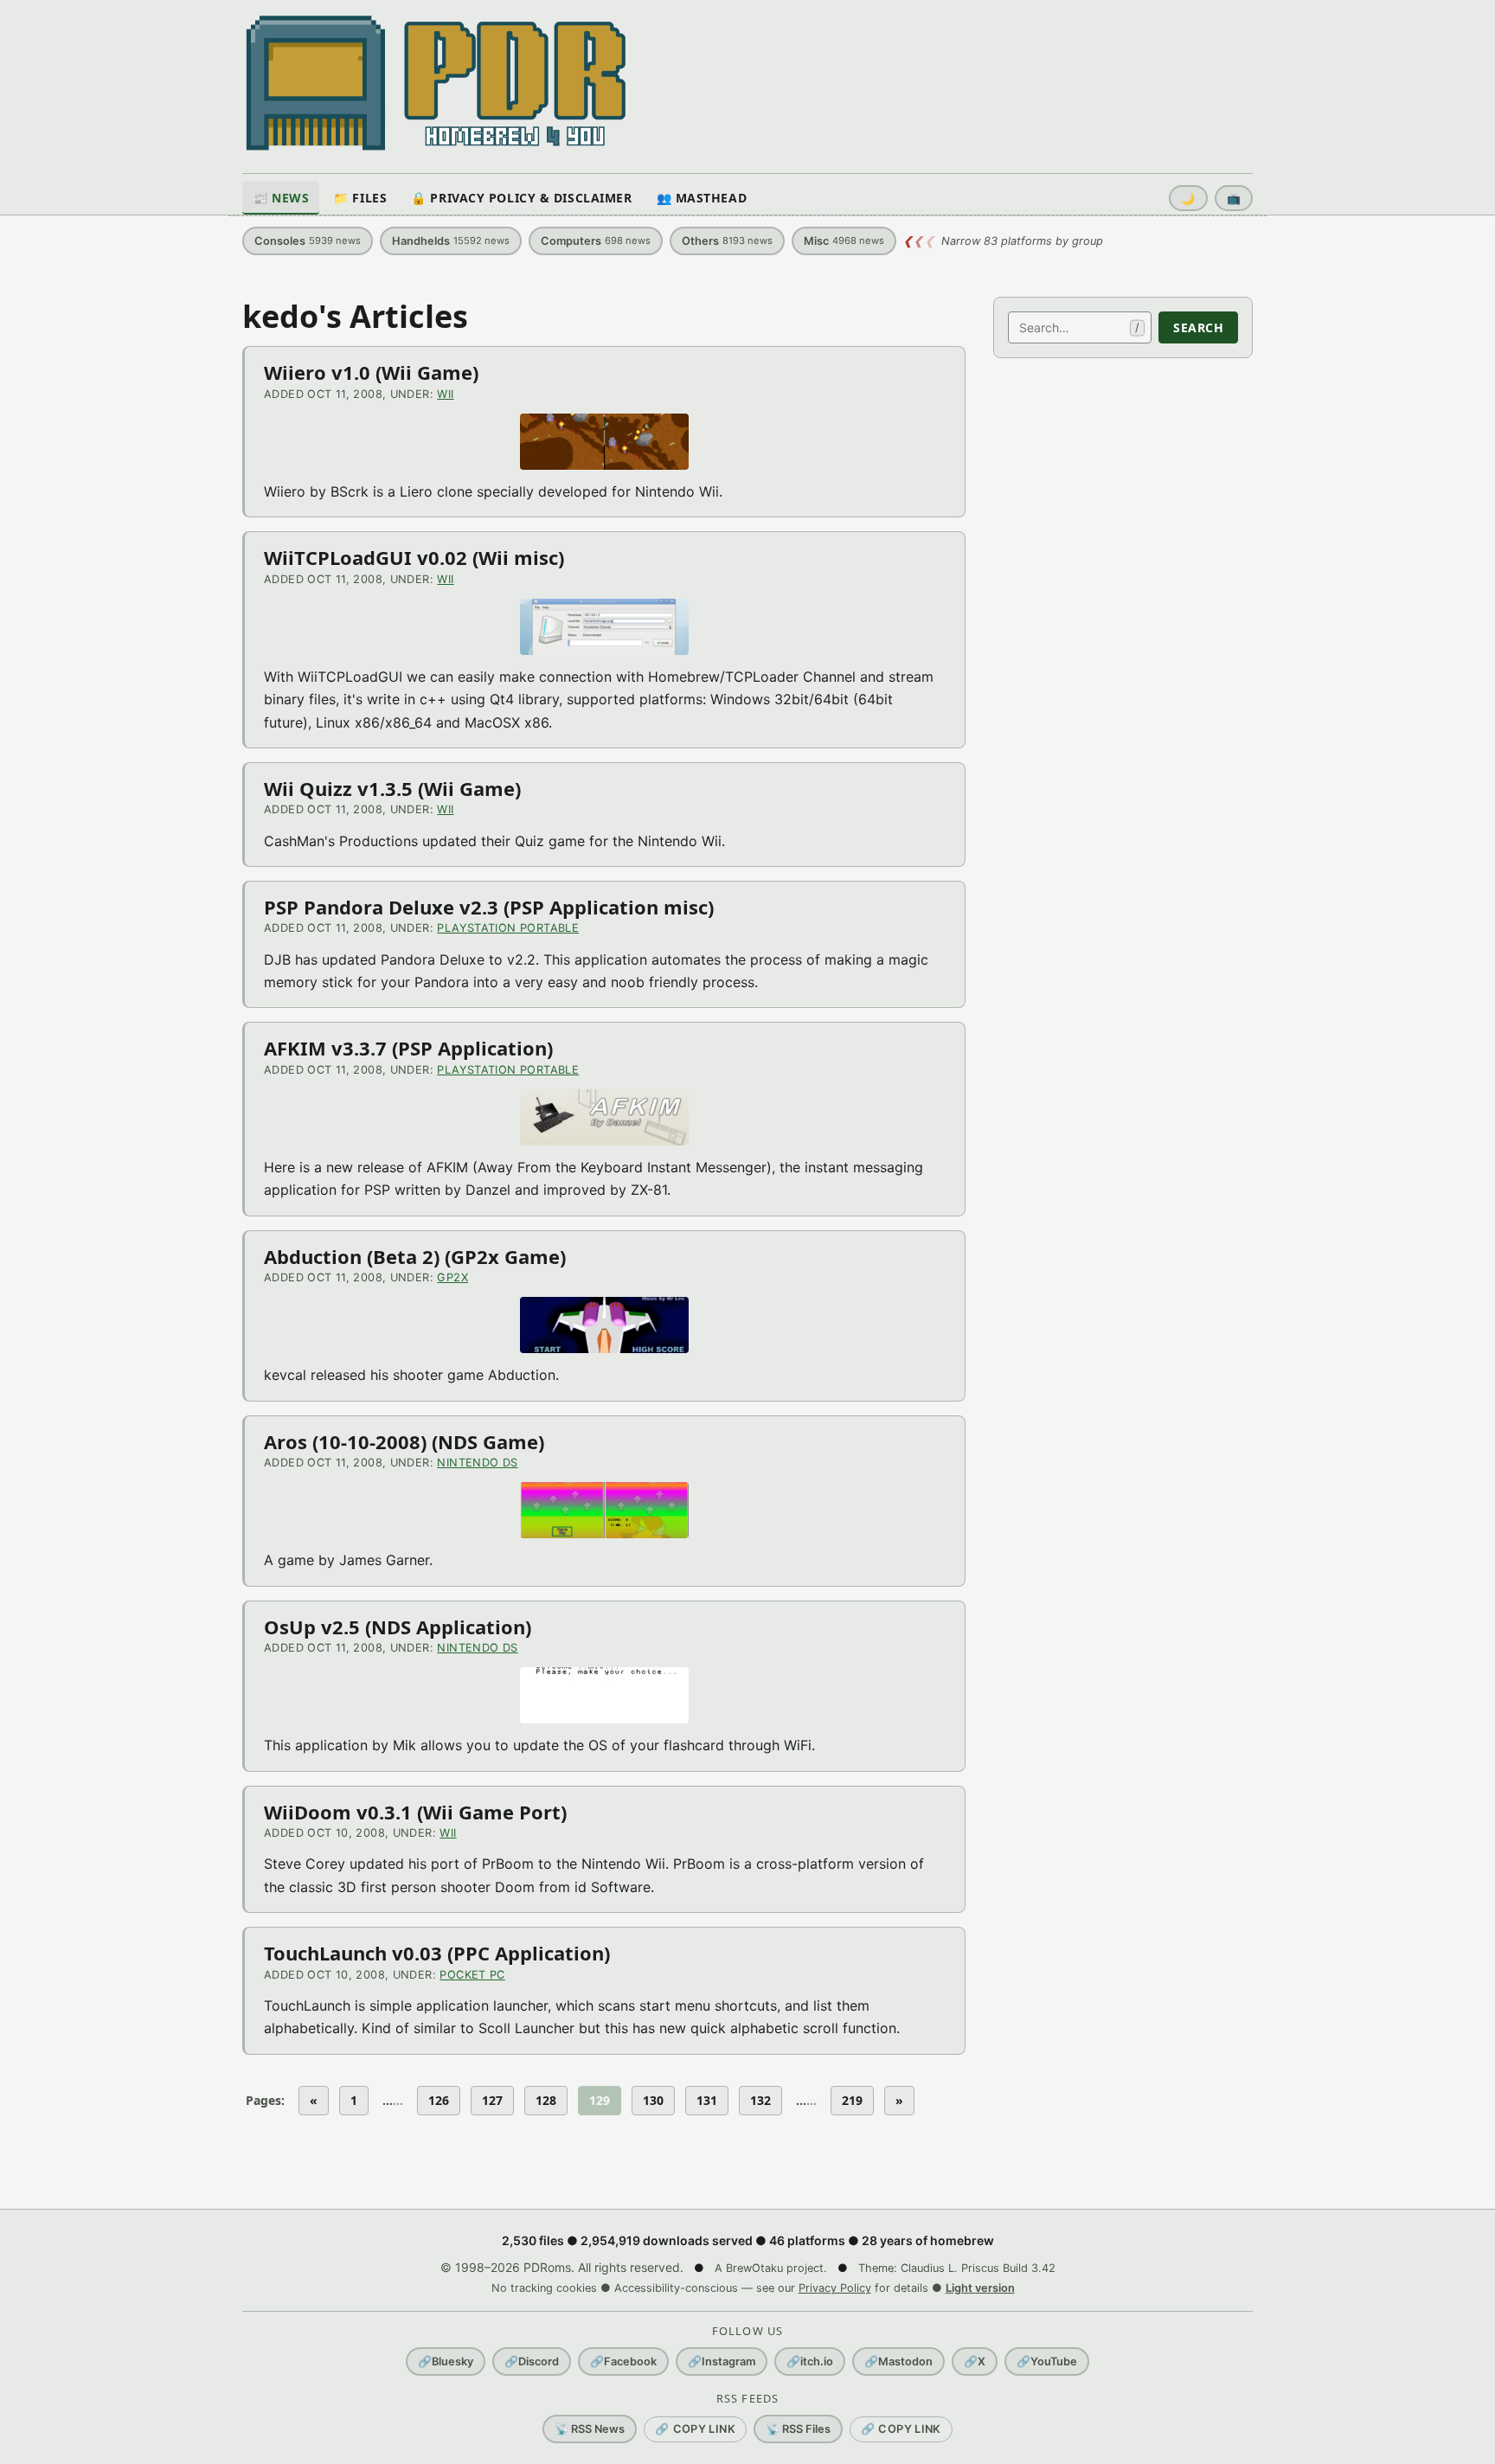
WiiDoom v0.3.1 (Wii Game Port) (415, 1812)
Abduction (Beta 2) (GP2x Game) (415, 1256)
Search (1198, 327)
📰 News (281, 198)
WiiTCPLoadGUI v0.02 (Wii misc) (414, 557)
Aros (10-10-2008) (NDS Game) (404, 1441)
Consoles (308, 241)
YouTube (1047, 2361)
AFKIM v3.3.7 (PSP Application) (408, 1048)
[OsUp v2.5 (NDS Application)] (604, 1695)
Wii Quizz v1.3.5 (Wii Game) (392, 788)
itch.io (810, 2361)
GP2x (452, 1277)
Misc (844, 241)
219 (852, 2100)
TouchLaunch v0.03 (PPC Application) (437, 1953)
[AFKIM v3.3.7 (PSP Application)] (604, 1117)
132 (760, 2100)
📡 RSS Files (798, 2429)
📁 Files (360, 198)
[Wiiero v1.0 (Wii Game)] (604, 442)
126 (439, 2100)
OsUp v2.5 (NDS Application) (398, 1627)
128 (546, 2100)
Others (727, 241)
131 (707, 2100)
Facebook (623, 2361)
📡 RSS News (590, 2429)
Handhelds (451, 241)
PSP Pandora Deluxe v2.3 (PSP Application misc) (489, 907)
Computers (596, 241)
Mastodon (898, 2361)
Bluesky (446, 2361)
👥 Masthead (702, 198)
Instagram (722, 2361)
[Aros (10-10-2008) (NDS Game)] (604, 1510)
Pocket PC (472, 1975)
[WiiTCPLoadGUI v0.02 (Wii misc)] (604, 627)
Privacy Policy (835, 2288)
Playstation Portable (508, 928)
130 (653, 2100)
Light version (980, 2288)
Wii (445, 394)
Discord (532, 2361)
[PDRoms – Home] (436, 83)
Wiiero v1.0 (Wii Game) (371, 372)
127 (492, 2100)
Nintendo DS (477, 1463)
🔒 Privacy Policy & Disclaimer (521, 198)
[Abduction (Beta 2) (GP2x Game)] (604, 1325)
